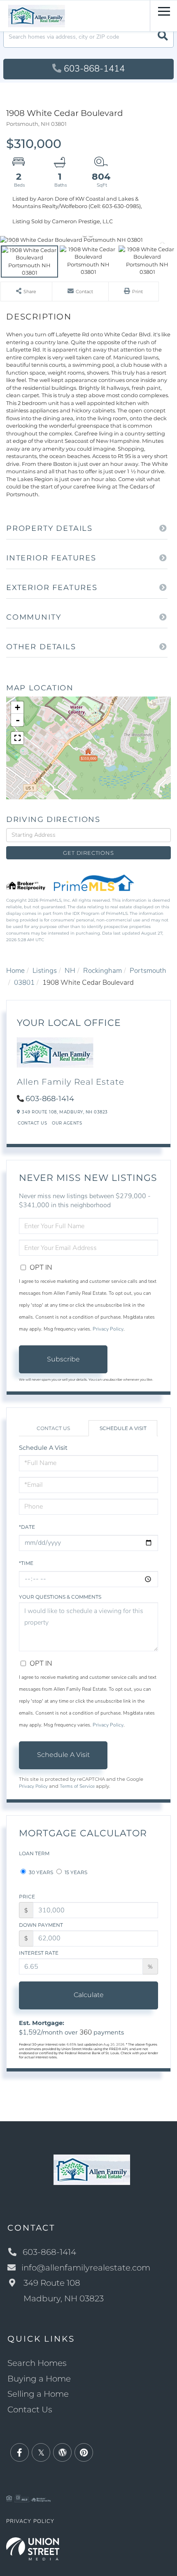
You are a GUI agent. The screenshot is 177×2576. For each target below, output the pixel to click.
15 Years (75, 1872)
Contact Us (32, 1123)
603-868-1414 (94, 69)
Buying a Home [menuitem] (39, 2379)
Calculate (89, 1995)
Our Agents (67, 1123)
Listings (45, 971)
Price (27, 1897)
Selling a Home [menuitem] (38, 2394)
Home (15, 971)
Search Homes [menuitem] (37, 2363)
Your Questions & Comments (60, 1597)
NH (70, 971)
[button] (163, 37)
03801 (24, 982)
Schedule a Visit (123, 1428)
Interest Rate (39, 1953)
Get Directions (88, 853)
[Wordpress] (62, 2453)
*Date (27, 1527)
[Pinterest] (84, 2453)
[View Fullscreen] (17, 738)
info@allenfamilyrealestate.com (86, 2268)
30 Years (40, 1872)
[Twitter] (41, 2453)
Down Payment (41, 1925)
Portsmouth (148, 971)
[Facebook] (20, 2453)
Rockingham (102, 971)
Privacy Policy (108, 1329)
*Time (26, 1563)
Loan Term (34, 1853)
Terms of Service (77, 1786)
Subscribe (63, 1359)
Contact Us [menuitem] (30, 2409)
